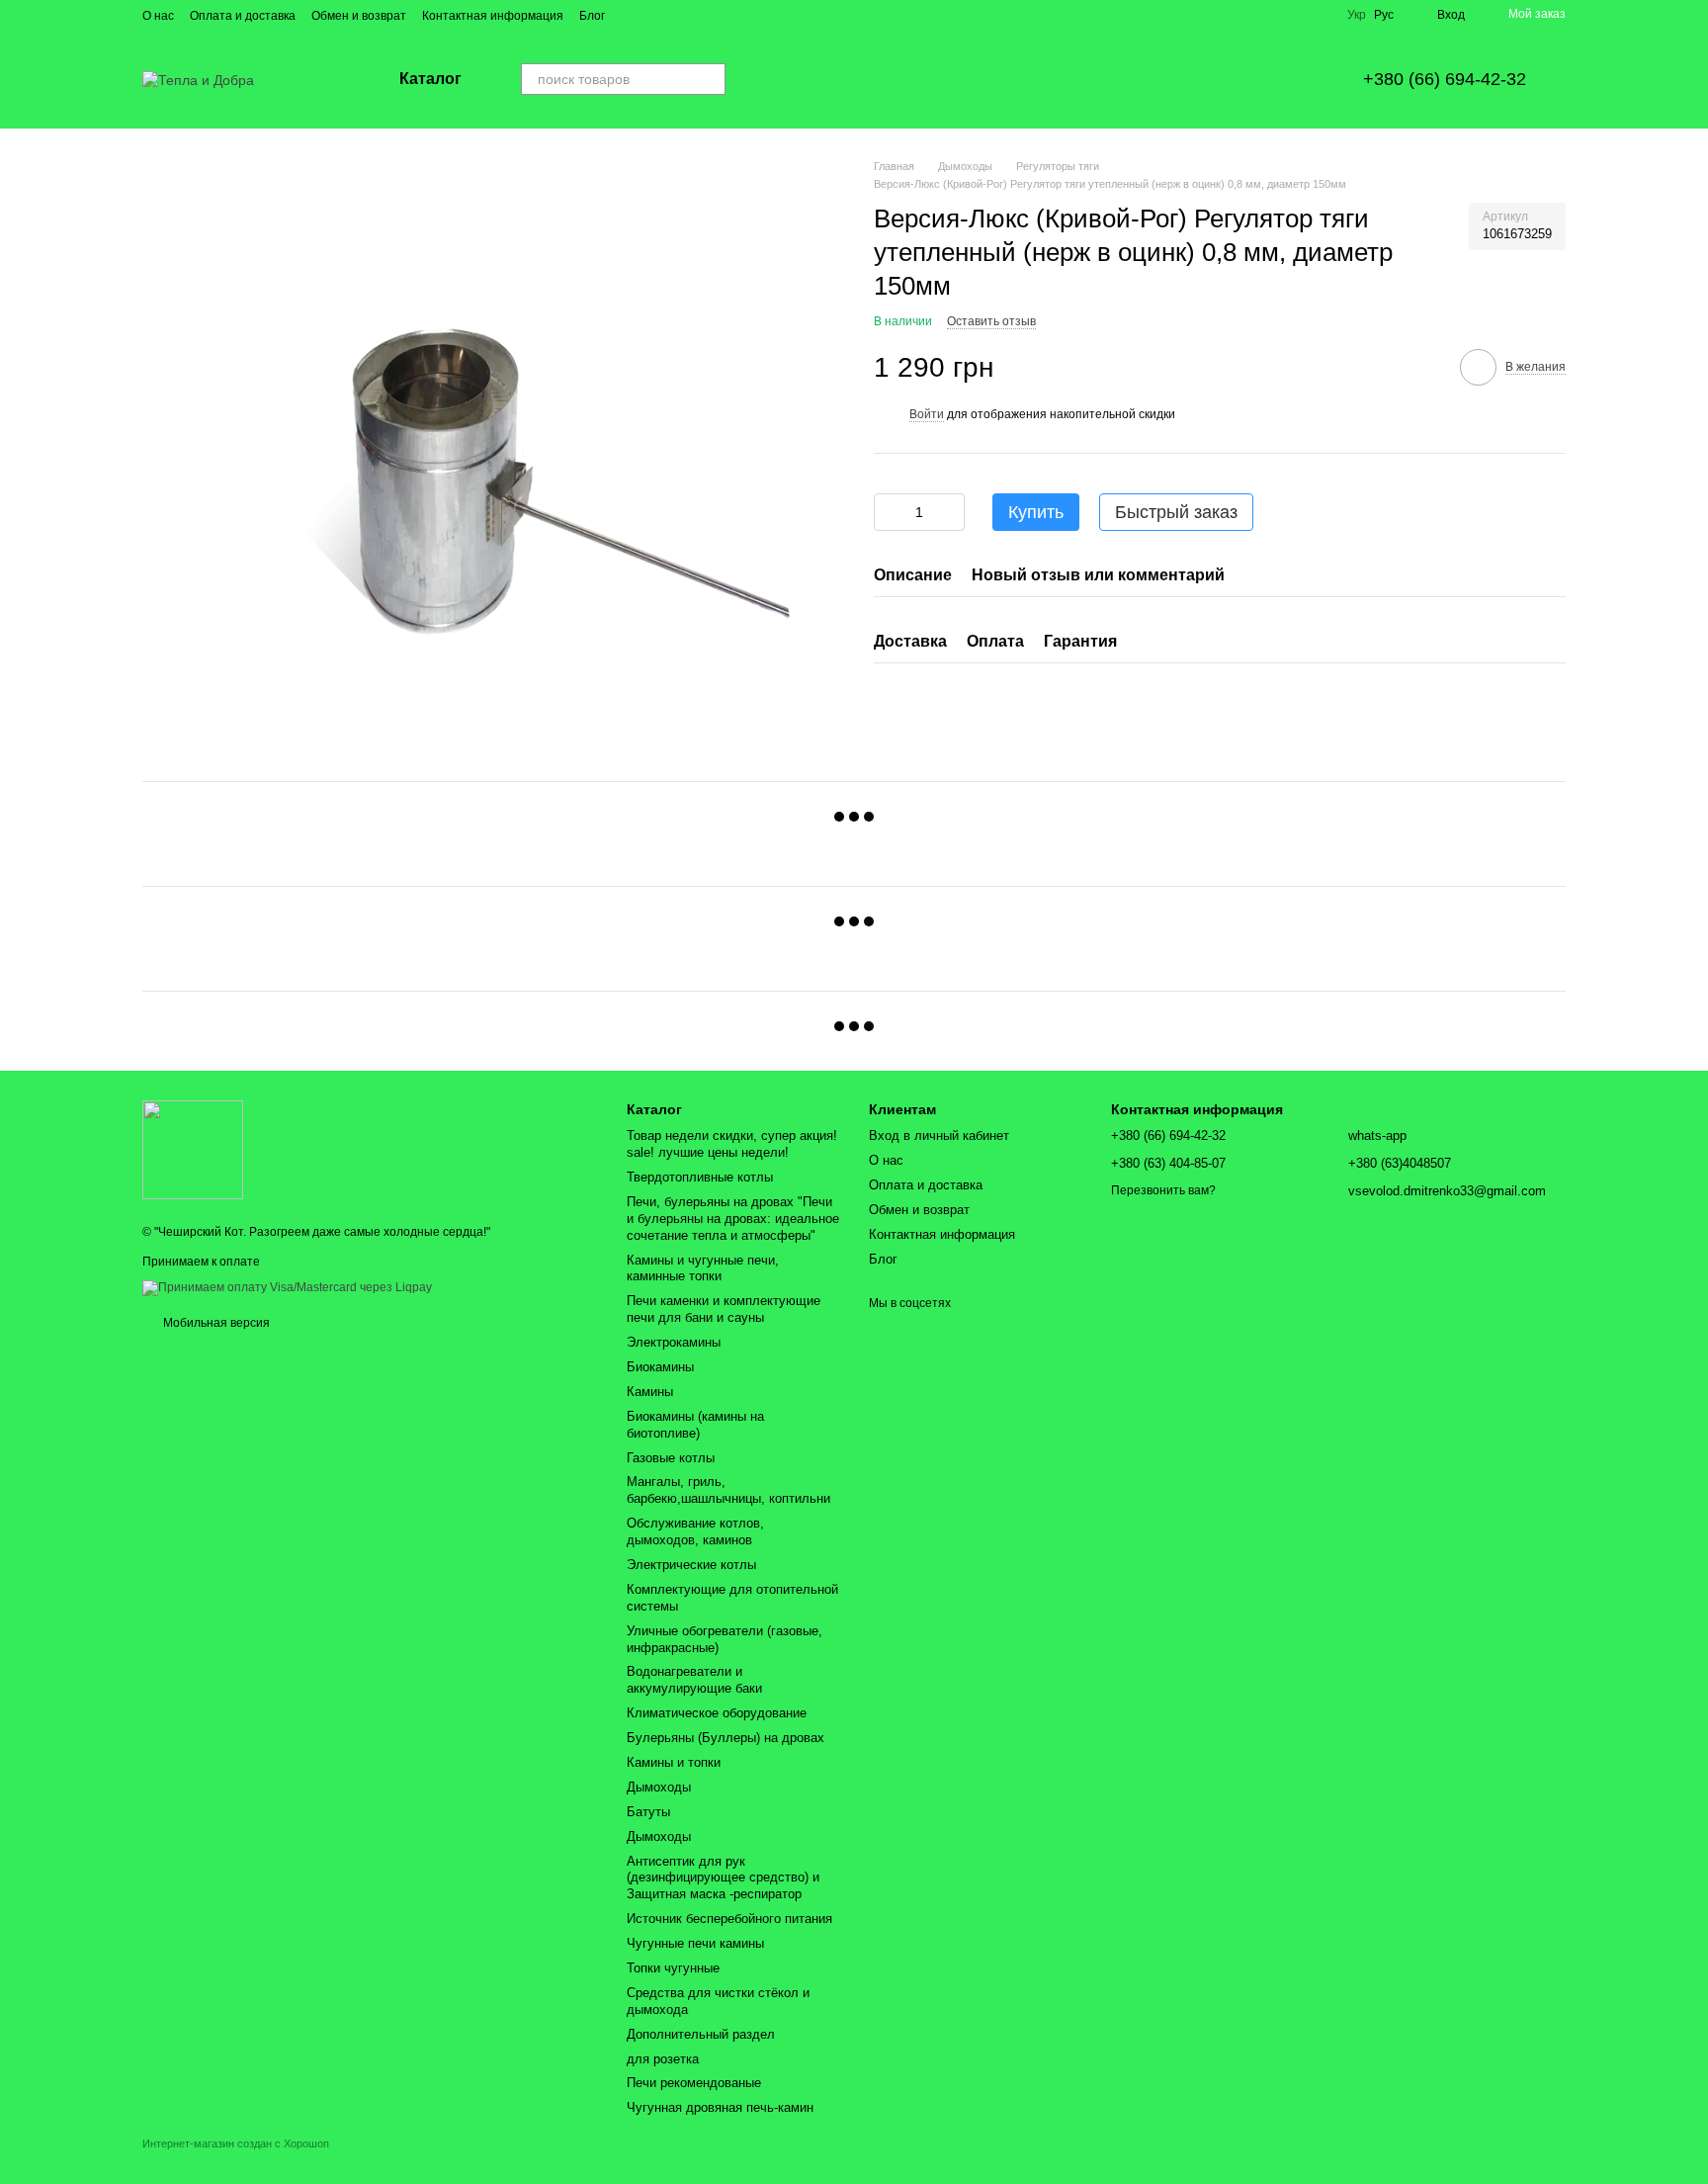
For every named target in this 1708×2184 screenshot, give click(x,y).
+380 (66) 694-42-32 (1445, 79)
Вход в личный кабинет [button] (939, 1136)
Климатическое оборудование (717, 1713)
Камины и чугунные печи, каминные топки (703, 1268)
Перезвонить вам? (1163, 1190)
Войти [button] (927, 413)
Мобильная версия (215, 1323)
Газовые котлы (671, 1458)
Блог (592, 16)
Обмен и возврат (359, 16)
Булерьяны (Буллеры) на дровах (726, 1738)
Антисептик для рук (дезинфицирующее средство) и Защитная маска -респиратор (723, 1878)
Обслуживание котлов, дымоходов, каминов (695, 1531)
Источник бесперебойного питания (729, 1919)
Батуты (648, 1812)
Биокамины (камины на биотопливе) (695, 1425)
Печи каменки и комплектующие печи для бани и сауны (724, 1309)
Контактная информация (493, 16)
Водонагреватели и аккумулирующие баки (694, 1680)
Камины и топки (674, 1762)
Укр (1357, 15)
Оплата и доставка (243, 16)
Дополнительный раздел (701, 2034)
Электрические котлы (691, 1565)
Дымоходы (659, 1787)
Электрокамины (674, 1342)
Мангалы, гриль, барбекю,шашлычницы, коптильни (728, 1490)
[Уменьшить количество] (889, 512)
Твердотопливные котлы (700, 1177)
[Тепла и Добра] (193, 1149)
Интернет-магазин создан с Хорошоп (236, 2143)
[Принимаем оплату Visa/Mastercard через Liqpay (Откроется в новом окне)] (287, 1287)
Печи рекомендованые (694, 2083)
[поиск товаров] (710, 79)
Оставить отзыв (991, 321)
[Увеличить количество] (950, 512)
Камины (650, 1392)
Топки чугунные (673, 1968)
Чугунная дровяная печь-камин (720, 2107)
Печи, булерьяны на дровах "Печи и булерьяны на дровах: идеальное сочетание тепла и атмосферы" (733, 1219)
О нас (158, 16)
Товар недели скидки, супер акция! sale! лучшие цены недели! (732, 1144)
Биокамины (660, 1367)
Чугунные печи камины (695, 1943)
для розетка (663, 2059)
